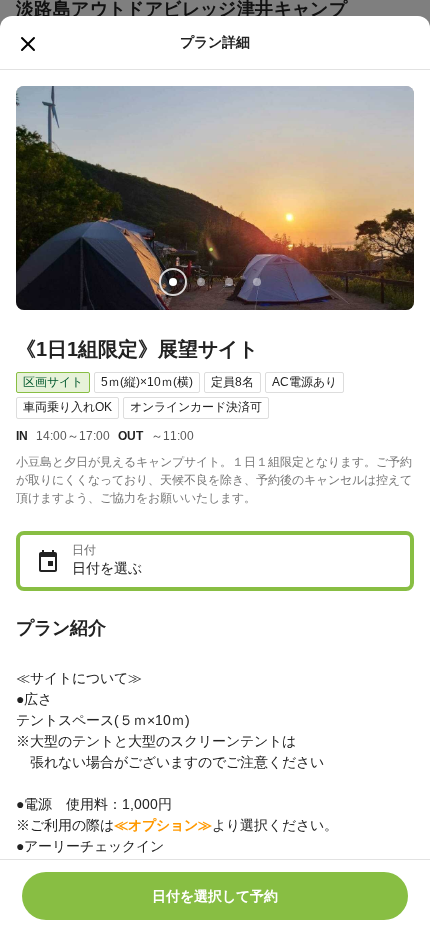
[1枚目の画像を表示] (173, 282)
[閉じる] (28, 44)
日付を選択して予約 (215, 896)
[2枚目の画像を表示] (201, 282)
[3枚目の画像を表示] (229, 282)
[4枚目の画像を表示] (257, 282)
